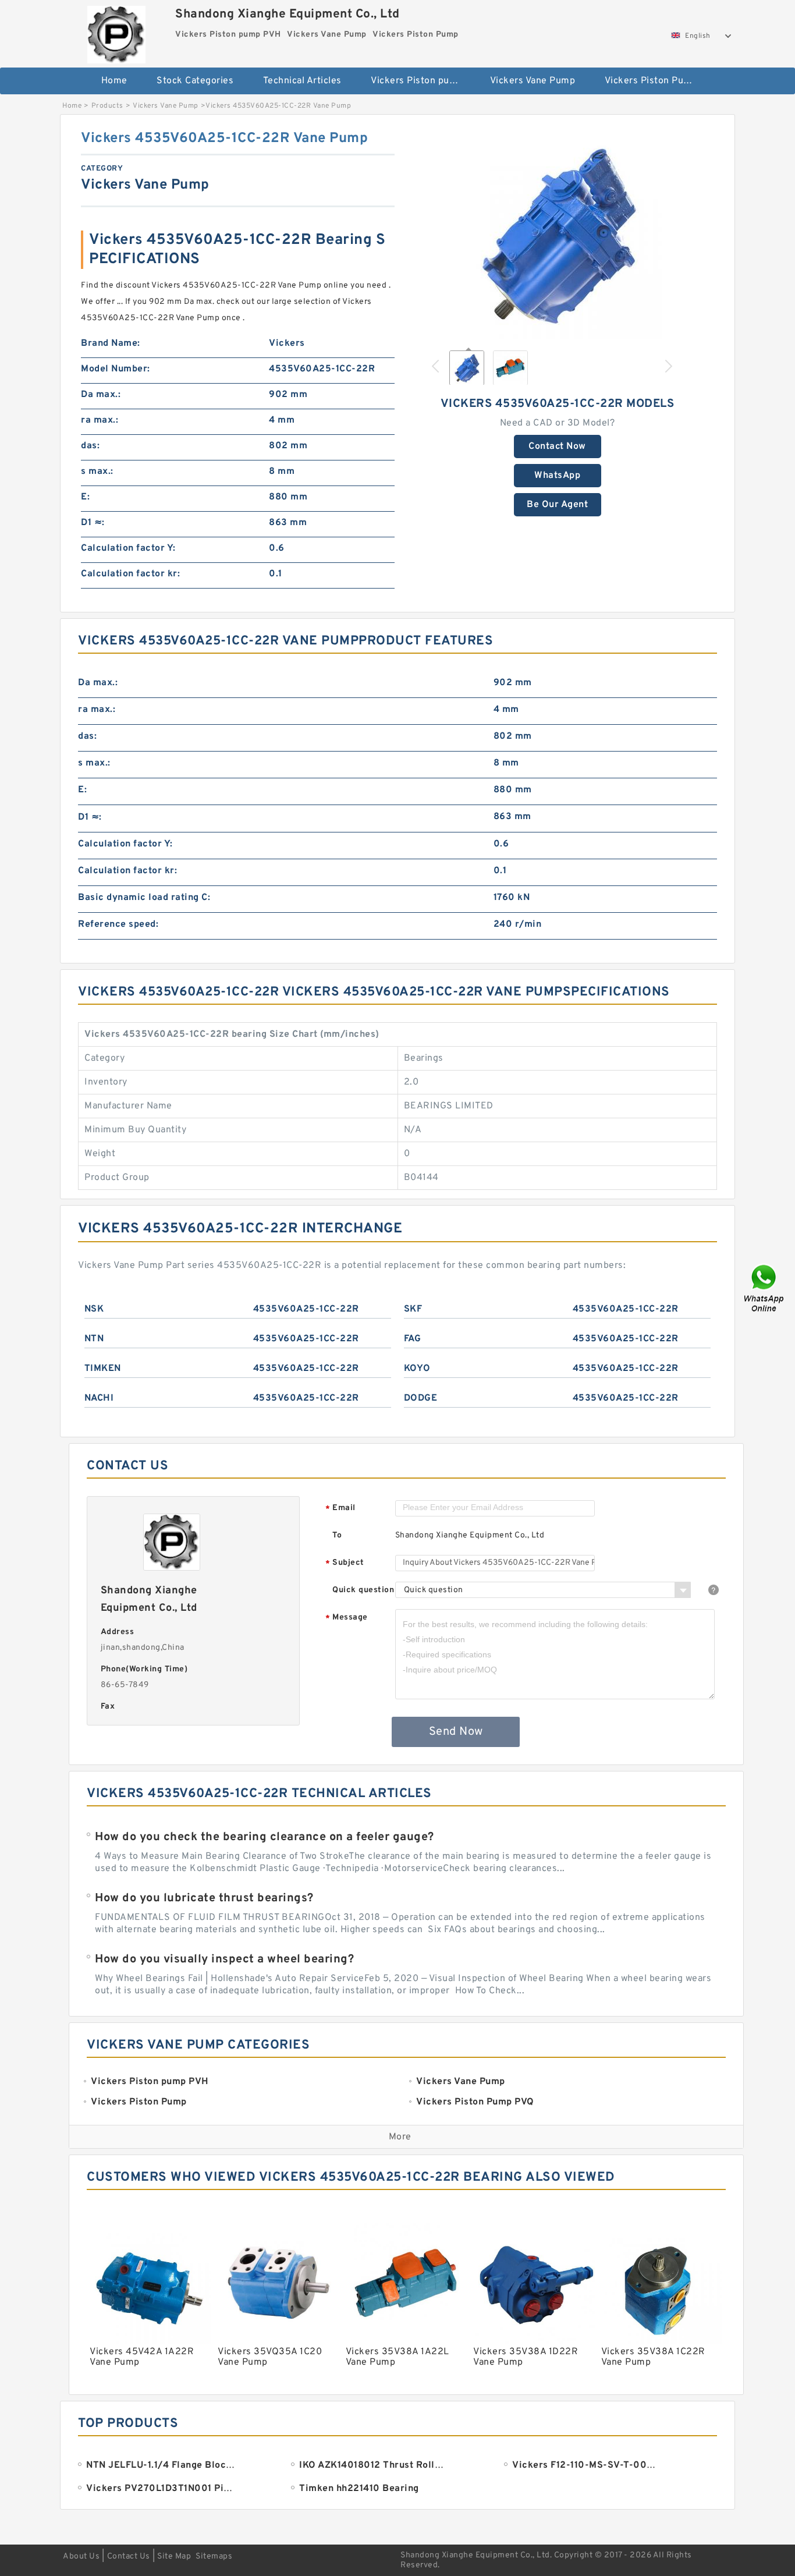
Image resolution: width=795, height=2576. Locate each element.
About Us (81, 2556)
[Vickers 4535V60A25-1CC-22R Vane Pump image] (558, 234)
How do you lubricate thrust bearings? (204, 1898)
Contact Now (557, 447)
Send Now (456, 1732)
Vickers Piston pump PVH (422, 81)
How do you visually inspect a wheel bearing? (224, 1960)
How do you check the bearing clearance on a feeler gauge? (265, 1837)
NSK (94, 1309)
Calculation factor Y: (128, 548)
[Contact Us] (765, 1288)
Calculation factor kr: (130, 574)
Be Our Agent (557, 505)
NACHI (99, 1398)
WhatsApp (557, 476)
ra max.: (100, 420)
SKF (413, 1309)
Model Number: (116, 369)
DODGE (421, 1398)
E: (85, 497)
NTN (94, 1339)
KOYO (417, 1369)
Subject (345, 1563)
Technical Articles (302, 81)
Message (347, 1618)
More (400, 2137)
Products (107, 106)
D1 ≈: (93, 523)
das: (90, 446)
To (337, 1535)
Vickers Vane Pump (533, 81)
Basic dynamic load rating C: (144, 898)
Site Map (174, 2556)
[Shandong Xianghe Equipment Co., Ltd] (116, 32)
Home (114, 81)
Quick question (363, 1590)
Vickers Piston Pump (651, 81)
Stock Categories (195, 81)
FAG (413, 1339)
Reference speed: (118, 924)
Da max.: (101, 395)
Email (340, 1509)
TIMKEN (103, 1369)
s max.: (97, 472)
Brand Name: (111, 343)
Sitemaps (214, 2556)
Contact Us (129, 2556)
